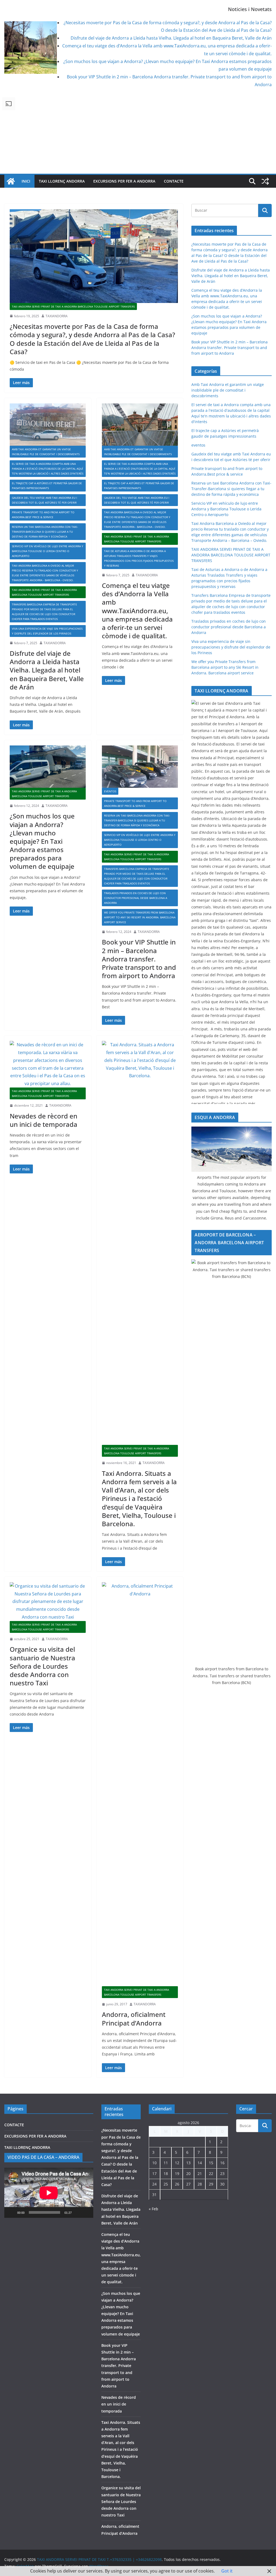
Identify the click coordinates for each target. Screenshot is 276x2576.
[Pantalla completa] (86, 2212)
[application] (49, 2193)
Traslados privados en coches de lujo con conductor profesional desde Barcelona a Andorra (136, 898)
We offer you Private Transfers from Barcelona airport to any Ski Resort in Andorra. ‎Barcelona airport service (140, 917)
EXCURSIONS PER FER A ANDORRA (124, 181)
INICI (26, 181)
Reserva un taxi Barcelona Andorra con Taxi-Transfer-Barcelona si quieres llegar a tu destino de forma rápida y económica (45, 532)
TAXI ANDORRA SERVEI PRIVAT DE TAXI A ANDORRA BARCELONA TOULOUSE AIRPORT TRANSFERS (73, 306)
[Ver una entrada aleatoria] (265, 181)
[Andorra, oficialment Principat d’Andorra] (140, 1784)
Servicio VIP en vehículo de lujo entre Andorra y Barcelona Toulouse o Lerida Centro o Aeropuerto (48, 551)
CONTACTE (174, 181)
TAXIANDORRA (57, 316)
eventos (110, 791)
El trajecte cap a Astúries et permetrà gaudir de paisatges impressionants (47, 486)
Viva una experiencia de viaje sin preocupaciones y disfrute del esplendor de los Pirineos (47, 631)
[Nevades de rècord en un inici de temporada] (48, 1064)
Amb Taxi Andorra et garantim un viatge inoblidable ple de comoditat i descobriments (46, 452)
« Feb (153, 2209)
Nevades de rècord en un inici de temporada (44, 1120)
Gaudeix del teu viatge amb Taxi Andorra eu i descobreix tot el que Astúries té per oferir (44, 500)
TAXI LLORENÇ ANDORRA (62, 181)
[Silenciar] (78, 2212)
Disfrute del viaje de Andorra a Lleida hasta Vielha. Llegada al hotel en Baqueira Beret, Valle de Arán (171, 38)
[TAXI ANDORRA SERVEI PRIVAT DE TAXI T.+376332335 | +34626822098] (11, 181)
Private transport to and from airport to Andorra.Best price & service (43, 515)
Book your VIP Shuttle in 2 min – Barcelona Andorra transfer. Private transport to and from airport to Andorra (139, 959)
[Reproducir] (11, 2212)
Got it (227, 2571)
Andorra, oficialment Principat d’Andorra (134, 2019)
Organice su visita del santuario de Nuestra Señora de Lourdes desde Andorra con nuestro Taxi (42, 1666)
